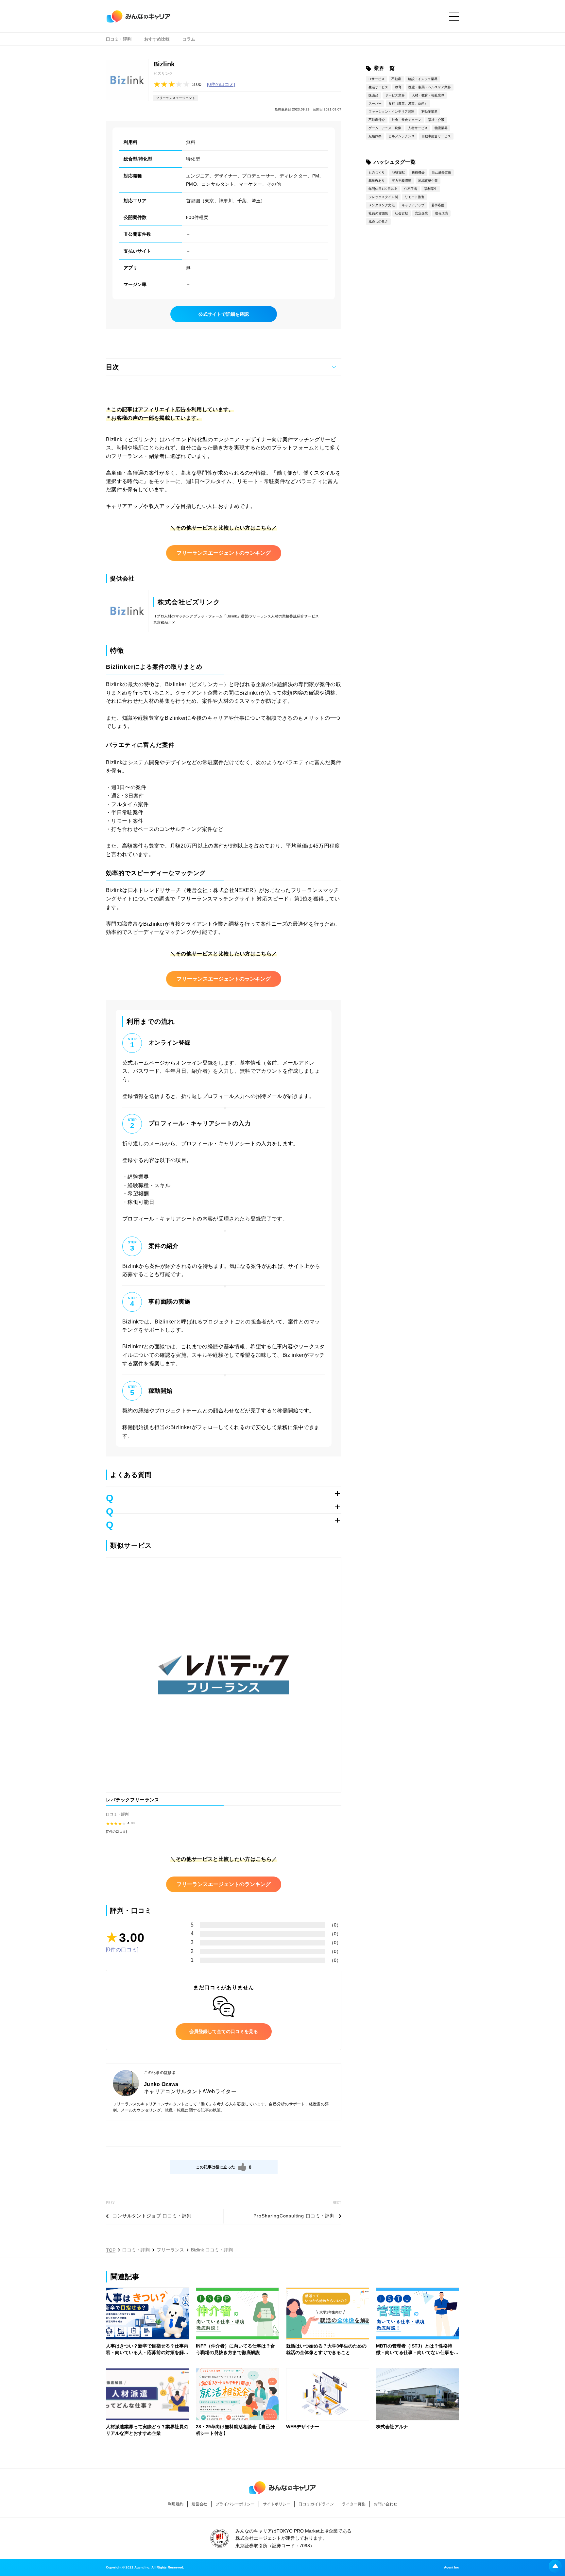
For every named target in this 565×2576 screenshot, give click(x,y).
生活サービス (378, 87)
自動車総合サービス (436, 136)
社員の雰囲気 (378, 213)
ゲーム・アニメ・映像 (385, 128)
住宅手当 (411, 189)
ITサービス (377, 79)
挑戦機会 (418, 172)
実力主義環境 (402, 181)
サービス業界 (395, 95)
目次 (112, 367)
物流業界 (441, 128)
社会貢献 (402, 213)
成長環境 (441, 213)
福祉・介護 (436, 120)
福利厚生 (431, 189)
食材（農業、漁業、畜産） (408, 103)
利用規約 (176, 2504)
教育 (398, 87)
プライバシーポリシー (235, 2504)
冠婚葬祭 (375, 136)
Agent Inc (452, 2568)
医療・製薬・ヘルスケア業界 (430, 87)
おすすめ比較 (157, 39)
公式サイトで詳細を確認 (224, 314)
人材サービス (418, 128)
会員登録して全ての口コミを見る (224, 2031)
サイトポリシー (277, 2504)
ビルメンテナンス (402, 136)
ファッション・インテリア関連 (391, 112)
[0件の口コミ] (221, 84)
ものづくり (377, 172)
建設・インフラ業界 (423, 79)
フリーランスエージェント (176, 98)
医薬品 (373, 95)
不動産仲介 (377, 120)
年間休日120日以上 (383, 189)
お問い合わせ (385, 2504)
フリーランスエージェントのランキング (224, 553)
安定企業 (421, 213)
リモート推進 (415, 197)
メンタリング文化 (382, 205)
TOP (111, 2250)
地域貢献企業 (428, 181)
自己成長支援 (441, 172)
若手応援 (438, 205)
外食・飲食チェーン (406, 120)
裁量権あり (377, 181)
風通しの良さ (378, 221)
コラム (189, 39)
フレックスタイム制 (383, 197)
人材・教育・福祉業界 (428, 95)
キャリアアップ (413, 205)
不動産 (396, 79)
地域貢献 (398, 172)
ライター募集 (354, 2504)
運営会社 (199, 2504)
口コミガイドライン (316, 2504)
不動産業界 (429, 112)
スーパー (375, 103)
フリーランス (170, 2250)
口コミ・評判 (119, 39)
